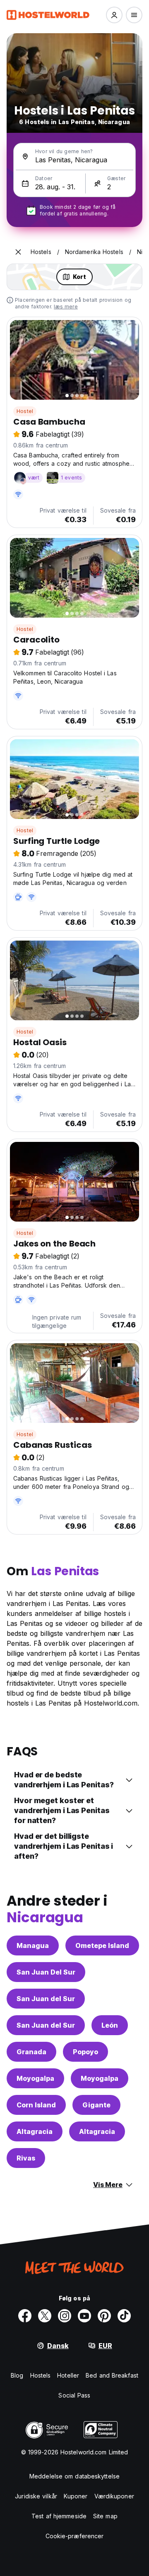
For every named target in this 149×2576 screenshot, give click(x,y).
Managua (33, 1945)
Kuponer (76, 2496)
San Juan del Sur (46, 1999)
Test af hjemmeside (59, 2516)
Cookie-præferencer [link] (75, 2536)
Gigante (96, 2105)
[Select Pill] (114, 15)
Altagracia (35, 2131)
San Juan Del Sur (46, 1972)
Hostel (25, 411)
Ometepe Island (102, 1945)
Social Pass (74, 2395)
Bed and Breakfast (112, 2375)
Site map (105, 2516)
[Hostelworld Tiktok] (124, 2316)
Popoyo (85, 2052)
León (110, 2025)
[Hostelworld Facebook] (25, 2316)
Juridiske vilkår (36, 2496)
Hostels (41, 2375)
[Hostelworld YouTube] (84, 2316)
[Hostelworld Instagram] (65, 2316)
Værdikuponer (114, 2496)
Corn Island (36, 2105)
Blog (17, 2375)
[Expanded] (18, 252)
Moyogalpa (35, 2078)
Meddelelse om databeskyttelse (74, 2476)
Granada (31, 2052)
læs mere (66, 307)
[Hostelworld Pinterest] (104, 2316)
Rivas (26, 2158)
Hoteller (68, 2375)
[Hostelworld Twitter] (45, 2316)
